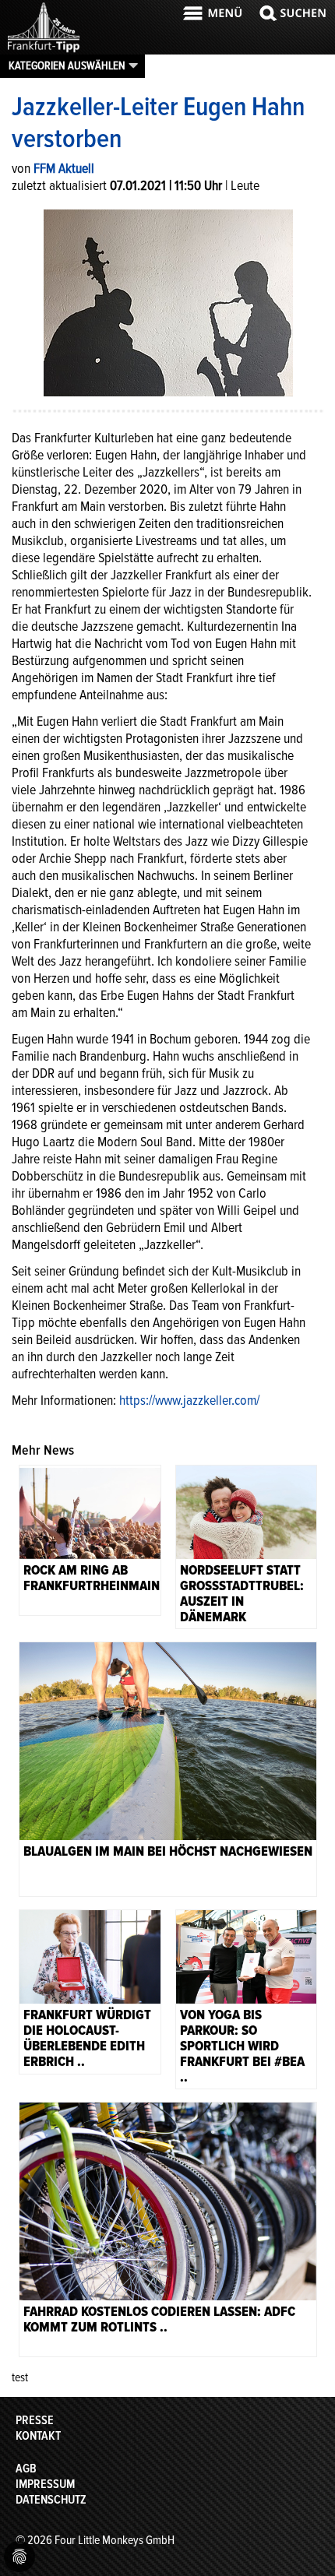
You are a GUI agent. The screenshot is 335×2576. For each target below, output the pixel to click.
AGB (26, 2469)
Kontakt (38, 2436)
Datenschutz (51, 2500)
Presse (35, 2420)
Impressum (45, 2484)
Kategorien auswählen (67, 65)
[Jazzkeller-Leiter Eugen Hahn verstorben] (168, 301)
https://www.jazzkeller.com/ (189, 1400)
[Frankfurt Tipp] (44, 51)
